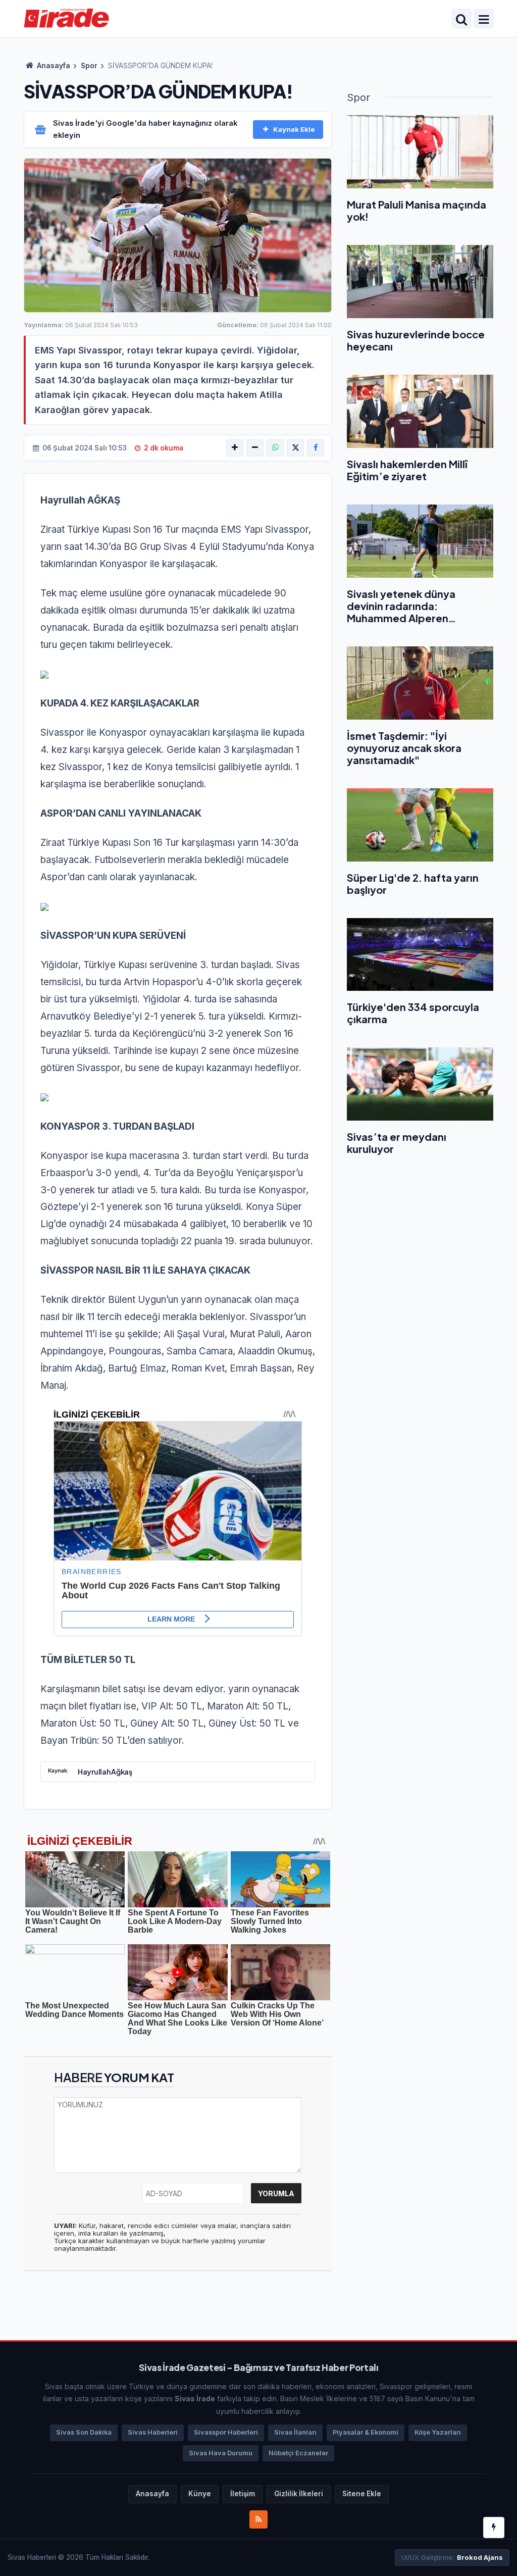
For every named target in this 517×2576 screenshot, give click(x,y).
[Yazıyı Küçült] (255, 448)
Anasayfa (53, 66)
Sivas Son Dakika (84, 2432)
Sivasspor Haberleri (226, 2432)
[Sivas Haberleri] (66, 18)
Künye (200, 2494)
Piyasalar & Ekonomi (366, 2432)
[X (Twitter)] (295, 448)
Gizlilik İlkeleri (299, 2494)
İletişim (243, 2494)
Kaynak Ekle (294, 129)
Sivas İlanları (295, 2432)
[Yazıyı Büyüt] (235, 448)
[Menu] (484, 20)
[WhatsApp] (275, 448)
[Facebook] (316, 448)
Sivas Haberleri (153, 2432)
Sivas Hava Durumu (221, 2453)
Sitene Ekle (362, 2494)
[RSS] (258, 2519)
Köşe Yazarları (438, 2432)
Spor (89, 66)
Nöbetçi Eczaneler (298, 2453)
